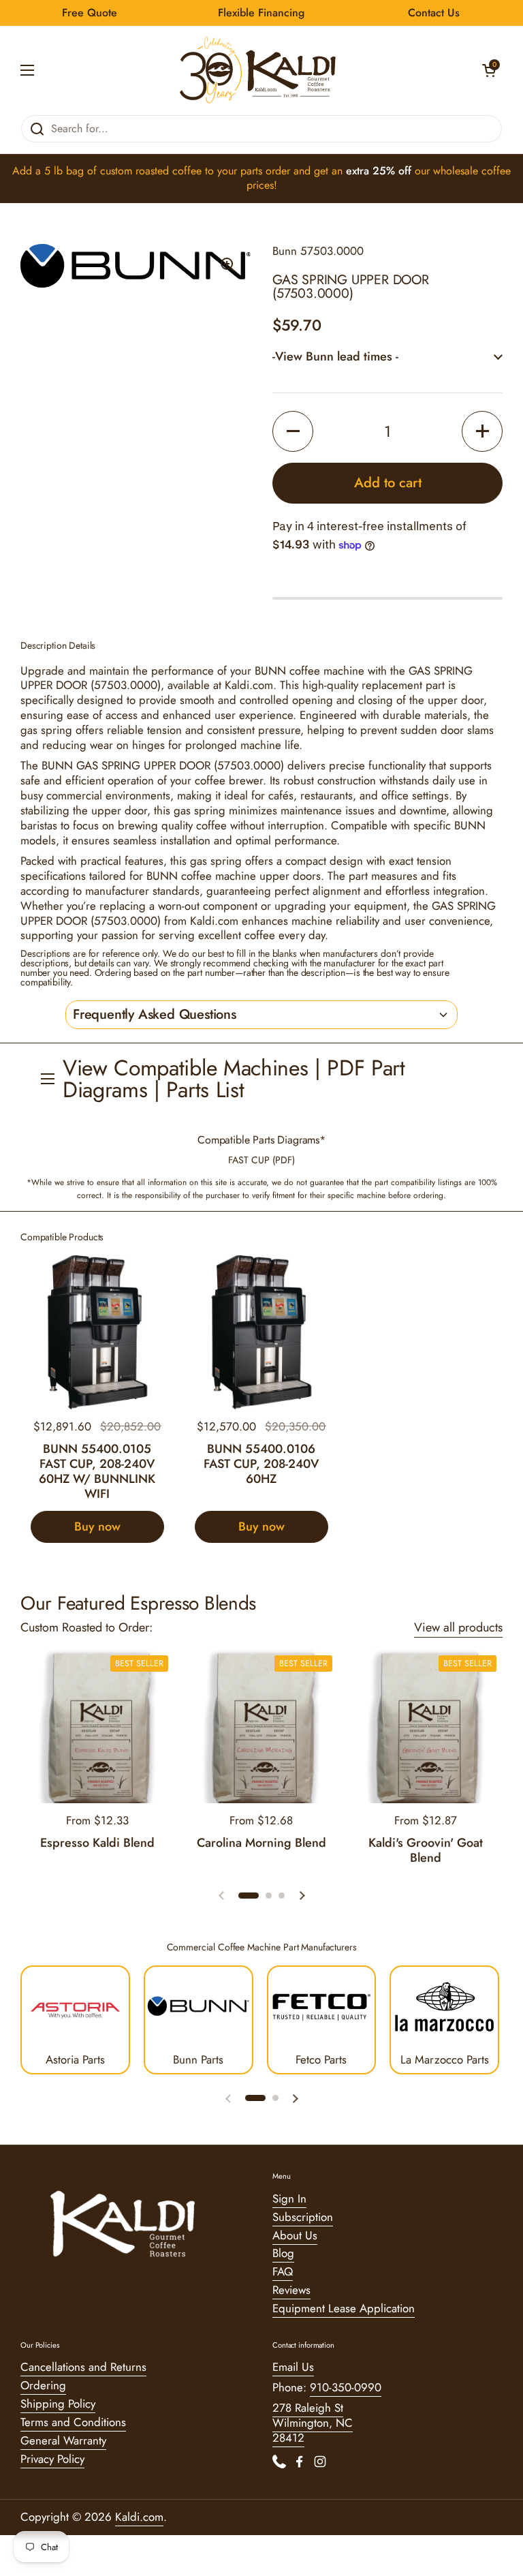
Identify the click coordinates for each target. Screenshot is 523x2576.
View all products (458, 1627)
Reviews (291, 2290)
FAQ (283, 2271)
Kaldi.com (139, 2517)
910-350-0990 (346, 2387)
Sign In (289, 2198)
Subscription (303, 2217)
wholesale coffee (472, 171)
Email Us (293, 2367)
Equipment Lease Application (344, 2308)
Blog (283, 2253)
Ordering (43, 2385)
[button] (489, 70)
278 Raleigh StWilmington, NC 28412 (313, 2423)
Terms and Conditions (73, 2422)
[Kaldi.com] (258, 70)
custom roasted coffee (151, 171)
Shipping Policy (58, 2404)
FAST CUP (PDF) (261, 1160)
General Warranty (63, 2440)
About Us (295, 2235)
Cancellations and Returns (83, 2367)
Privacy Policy (52, 2459)
